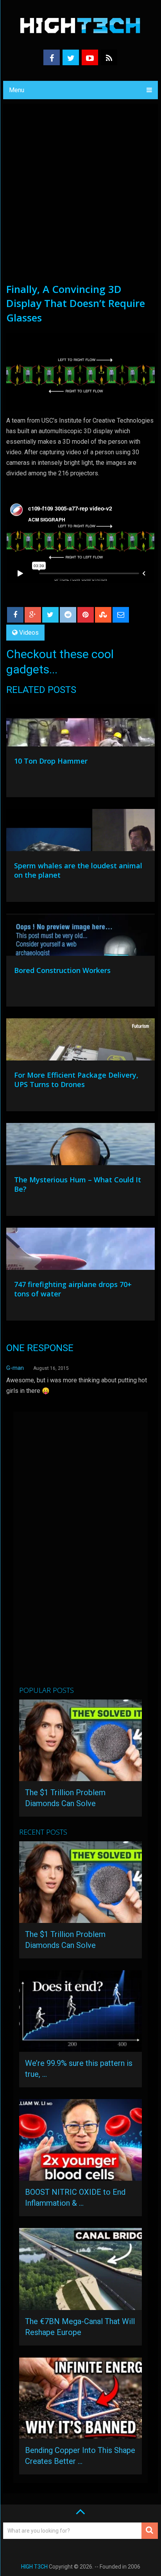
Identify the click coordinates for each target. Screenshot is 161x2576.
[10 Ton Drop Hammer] (80, 727)
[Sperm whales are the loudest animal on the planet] (80, 832)
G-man (15, 1368)
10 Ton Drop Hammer (51, 761)
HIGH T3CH (34, 2567)
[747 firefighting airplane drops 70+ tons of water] (80, 1251)
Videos (29, 633)
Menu (17, 90)
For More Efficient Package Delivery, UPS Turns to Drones (76, 1080)
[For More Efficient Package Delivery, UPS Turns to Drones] (80, 1041)
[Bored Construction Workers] (80, 937)
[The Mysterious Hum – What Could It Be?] (80, 1146)
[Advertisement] (80, 198)
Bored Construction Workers (62, 970)
